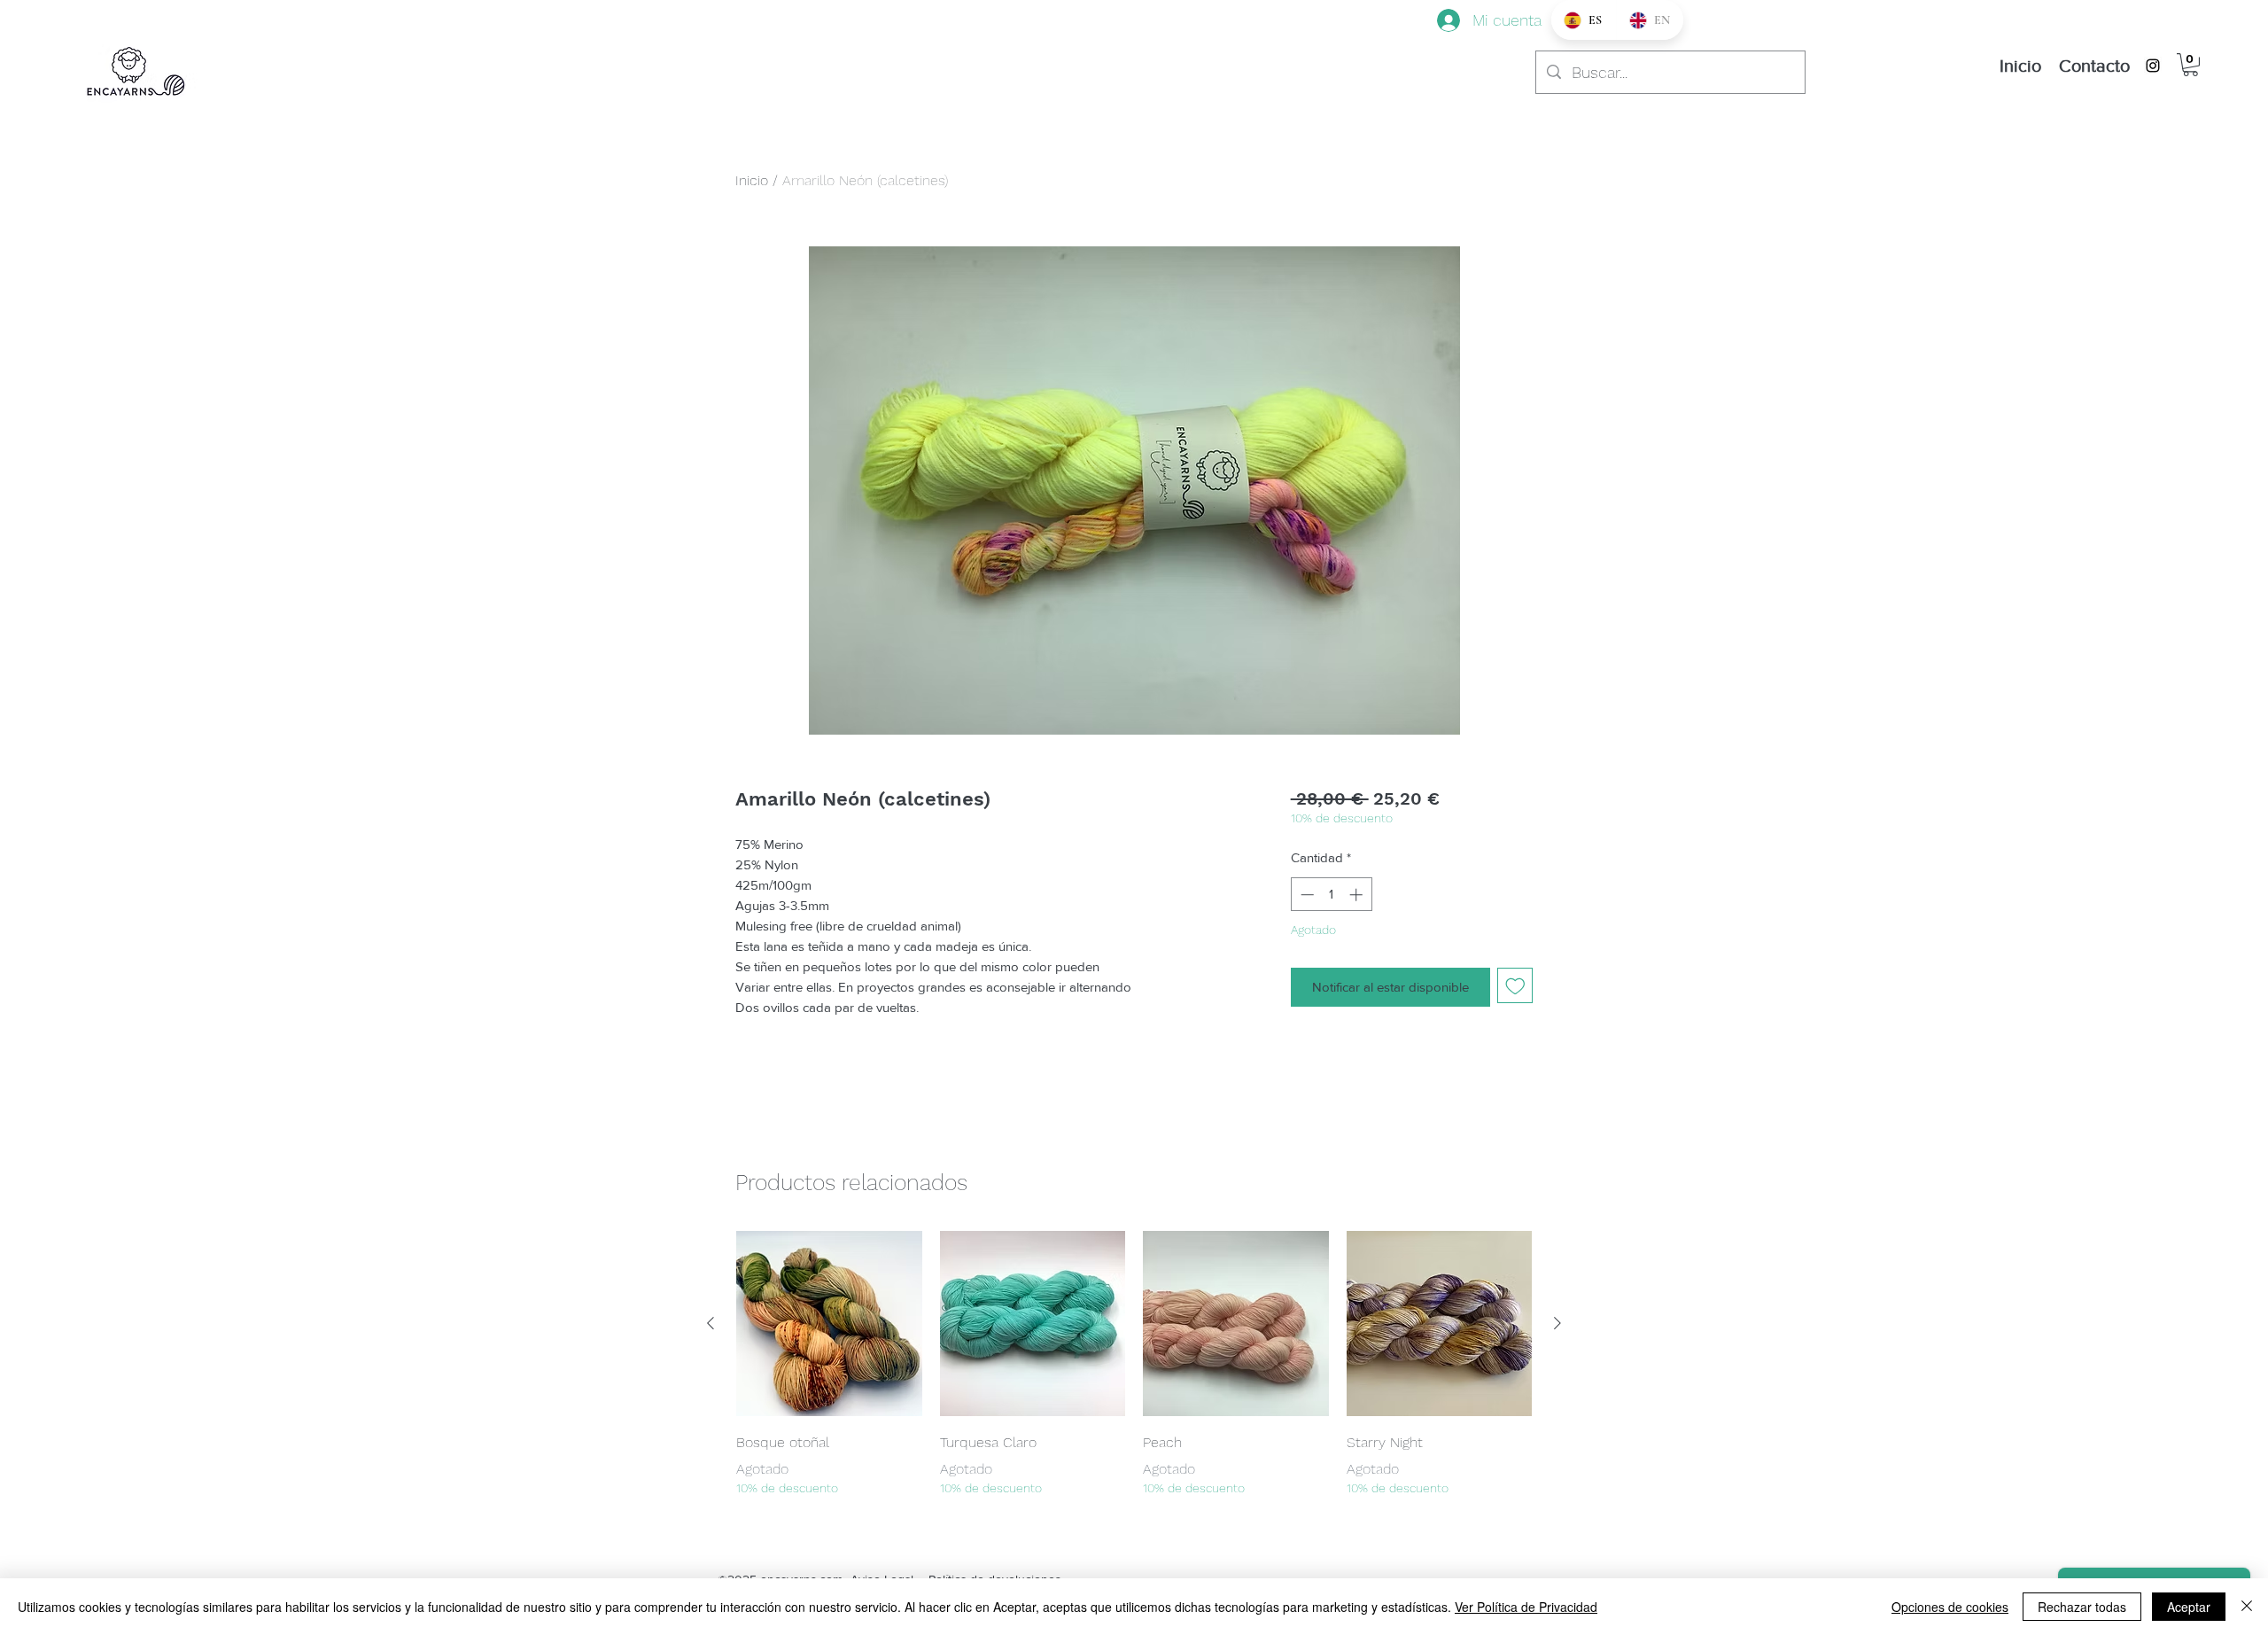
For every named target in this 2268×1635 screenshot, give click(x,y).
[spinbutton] (1331, 895)
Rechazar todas (2082, 1607)
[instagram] (2153, 66)
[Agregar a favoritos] (1515, 986)
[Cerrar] (2247, 1607)
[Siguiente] (1557, 1323)
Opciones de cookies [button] (1950, 1607)
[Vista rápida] (829, 1324)
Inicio (752, 180)
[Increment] (1358, 895)
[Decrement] (1305, 895)
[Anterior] (711, 1323)
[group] (1134, 1364)
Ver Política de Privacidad (1526, 1607)
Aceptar (2189, 1607)
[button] (2190, 65)
